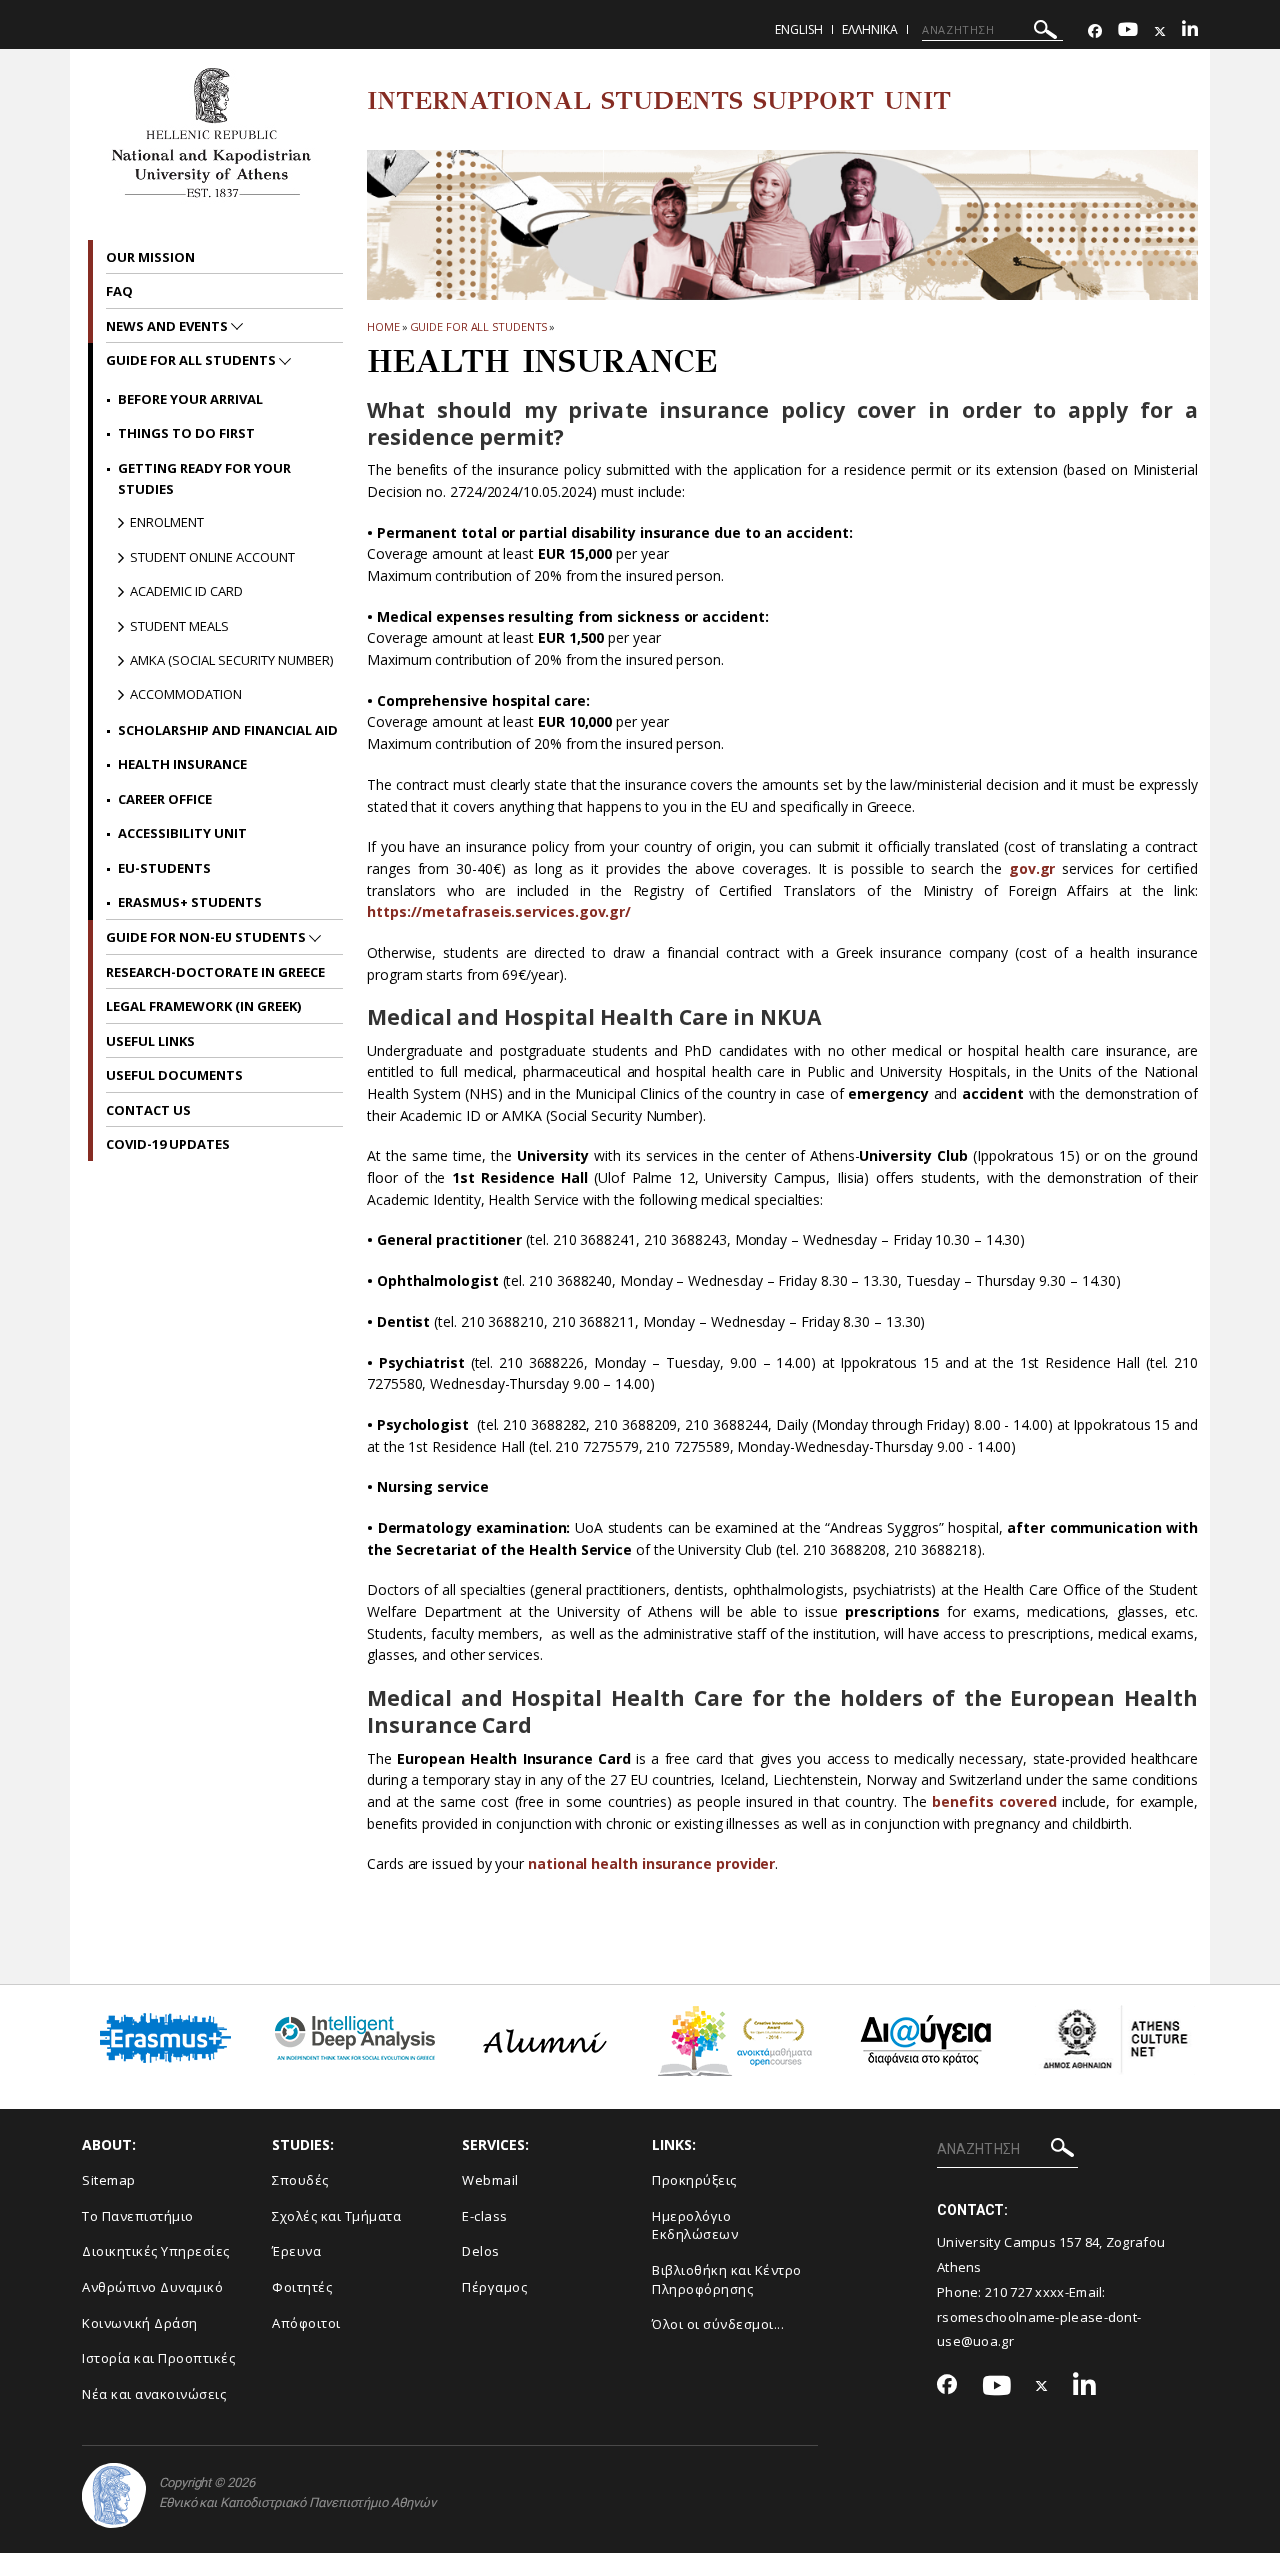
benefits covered (994, 1801)
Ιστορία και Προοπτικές (158, 2358)
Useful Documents (174, 1075)
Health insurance (182, 764)
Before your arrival (190, 399)
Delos (481, 2251)
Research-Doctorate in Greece (215, 972)
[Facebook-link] (1095, 31)
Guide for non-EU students (207, 937)
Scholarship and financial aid (228, 730)
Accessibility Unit (182, 833)
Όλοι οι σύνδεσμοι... (718, 2324)
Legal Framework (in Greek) (203, 1006)
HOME (383, 326)
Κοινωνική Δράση (140, 2323)
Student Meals (179, 626)
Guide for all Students (479, 326)
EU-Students (164, 868)
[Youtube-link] (1128, 31)
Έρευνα (296, 2251)
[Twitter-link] (1160, 31)
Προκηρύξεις (694, 2180)
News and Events (168, 326)
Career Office (165, 799)
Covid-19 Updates (168, 1144)
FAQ (119, 291)
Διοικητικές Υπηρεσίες (156, 2251)
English (799, 29)
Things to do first (186, 433)
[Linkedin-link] (1190, 31)
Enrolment (167, 522)
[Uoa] (114, 2495)
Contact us (148, 1110)
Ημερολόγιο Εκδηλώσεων (695, 2225)
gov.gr (1032, 868)
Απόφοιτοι (306, 2323)
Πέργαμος (494, 2287)
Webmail (490, 2180)
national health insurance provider (651, 1863)
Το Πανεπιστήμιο (138, 2216)
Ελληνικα (870, 29)
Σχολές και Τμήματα (336, 2216)
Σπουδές (300, 2180)
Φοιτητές (302, 2287)
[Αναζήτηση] (1045, 32)
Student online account (212, 557)
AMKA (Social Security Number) (231, 660)
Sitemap (109, 2180)
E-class (485, 2216)
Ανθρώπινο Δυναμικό (152, 2287)
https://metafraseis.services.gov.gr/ (499, 911)
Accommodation (186, 694)
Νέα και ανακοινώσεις (154, 2394)
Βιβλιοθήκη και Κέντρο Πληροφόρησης (727, 2279)
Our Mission (150, 257)
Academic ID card (186, 591)
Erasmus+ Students (190, 902)
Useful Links (150, 1041)
